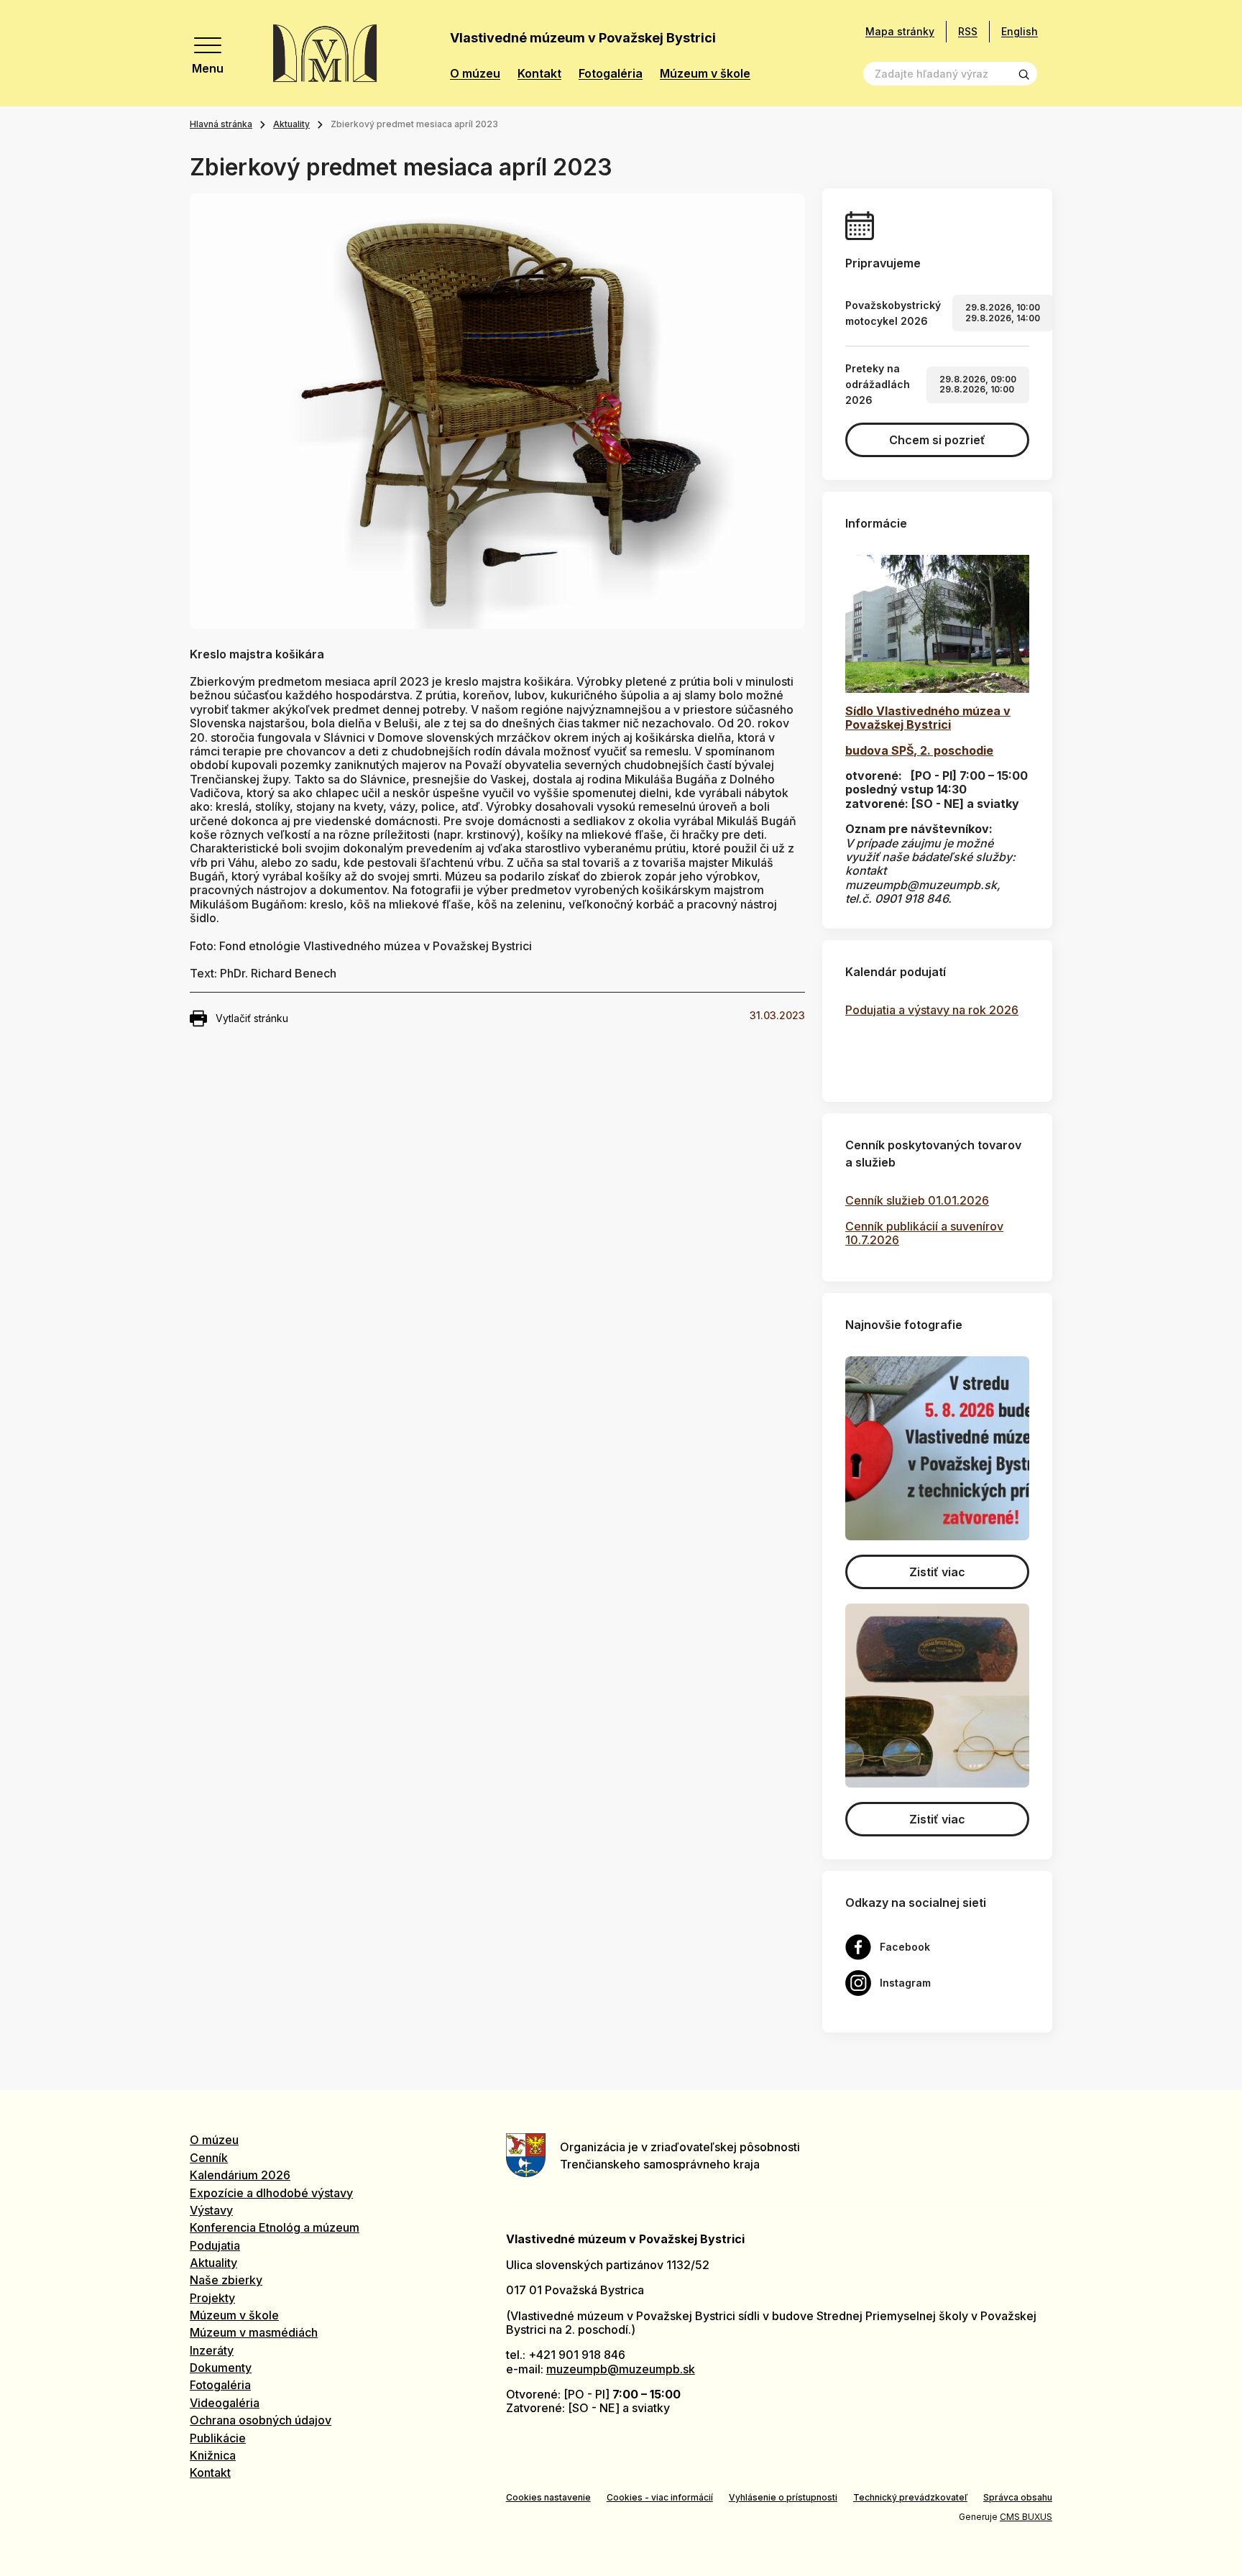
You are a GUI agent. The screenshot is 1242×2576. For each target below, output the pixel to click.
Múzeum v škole (705, 74)
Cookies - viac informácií (660, 2497)
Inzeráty (212, 2350)
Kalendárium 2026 (240, 2175)
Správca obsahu (1018, 2497)
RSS (968, 31)
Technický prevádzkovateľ (910, 2497)
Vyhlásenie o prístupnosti (783, 2497)
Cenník (209, 2158)
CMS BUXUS (1026, 2517)
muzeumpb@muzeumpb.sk (621, 2369)
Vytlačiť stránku (252, 1018)
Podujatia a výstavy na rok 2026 (932, 1010)
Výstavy (211, 2210)
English (1020, 31)
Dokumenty (221, 2368)
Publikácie (218, 2438)
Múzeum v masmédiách (254, 2332)
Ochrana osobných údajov (261, 2420)
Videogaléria (225, 2403)
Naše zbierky (226, 2280)
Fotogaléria (611, 74)
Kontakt (539, 74)
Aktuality (291, 124)
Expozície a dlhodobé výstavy (271, 2193)
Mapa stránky (900, 32)
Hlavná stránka (221, 124)
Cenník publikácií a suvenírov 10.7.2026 (924, 1233)
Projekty (212, 2298)
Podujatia (215, 2245)
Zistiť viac (937, 1572)
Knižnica (213, 2455)
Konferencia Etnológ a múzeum (275, 2227)
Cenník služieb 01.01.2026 (917, 1200)
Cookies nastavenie (548, 2497)
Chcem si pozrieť (937, 440)
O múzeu (475, 74)
